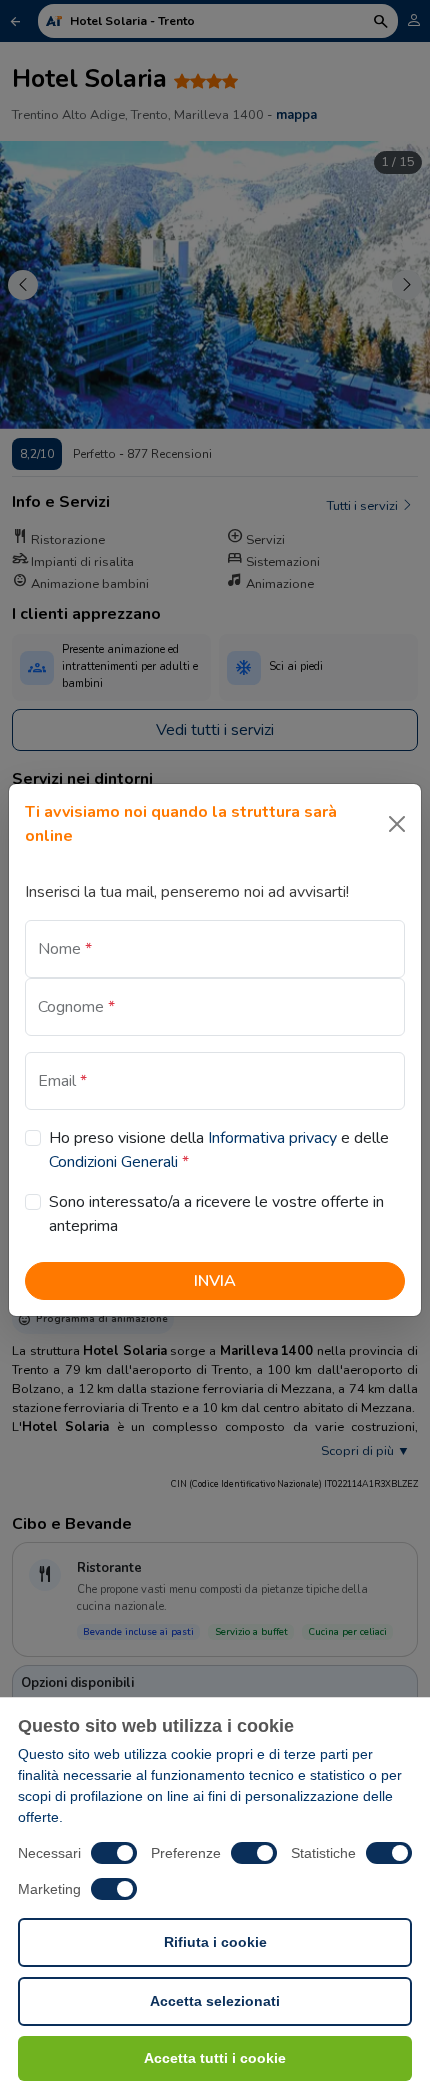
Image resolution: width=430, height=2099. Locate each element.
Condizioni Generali (113, 1162)
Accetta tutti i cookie (215, 2058)
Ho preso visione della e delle (219, 1150)
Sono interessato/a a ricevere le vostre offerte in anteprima (216, 1214)
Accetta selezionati (215, 2001)
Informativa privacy (272, 1138)
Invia (215, 1281)
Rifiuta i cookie (215, 1942)
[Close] (397, 824)
